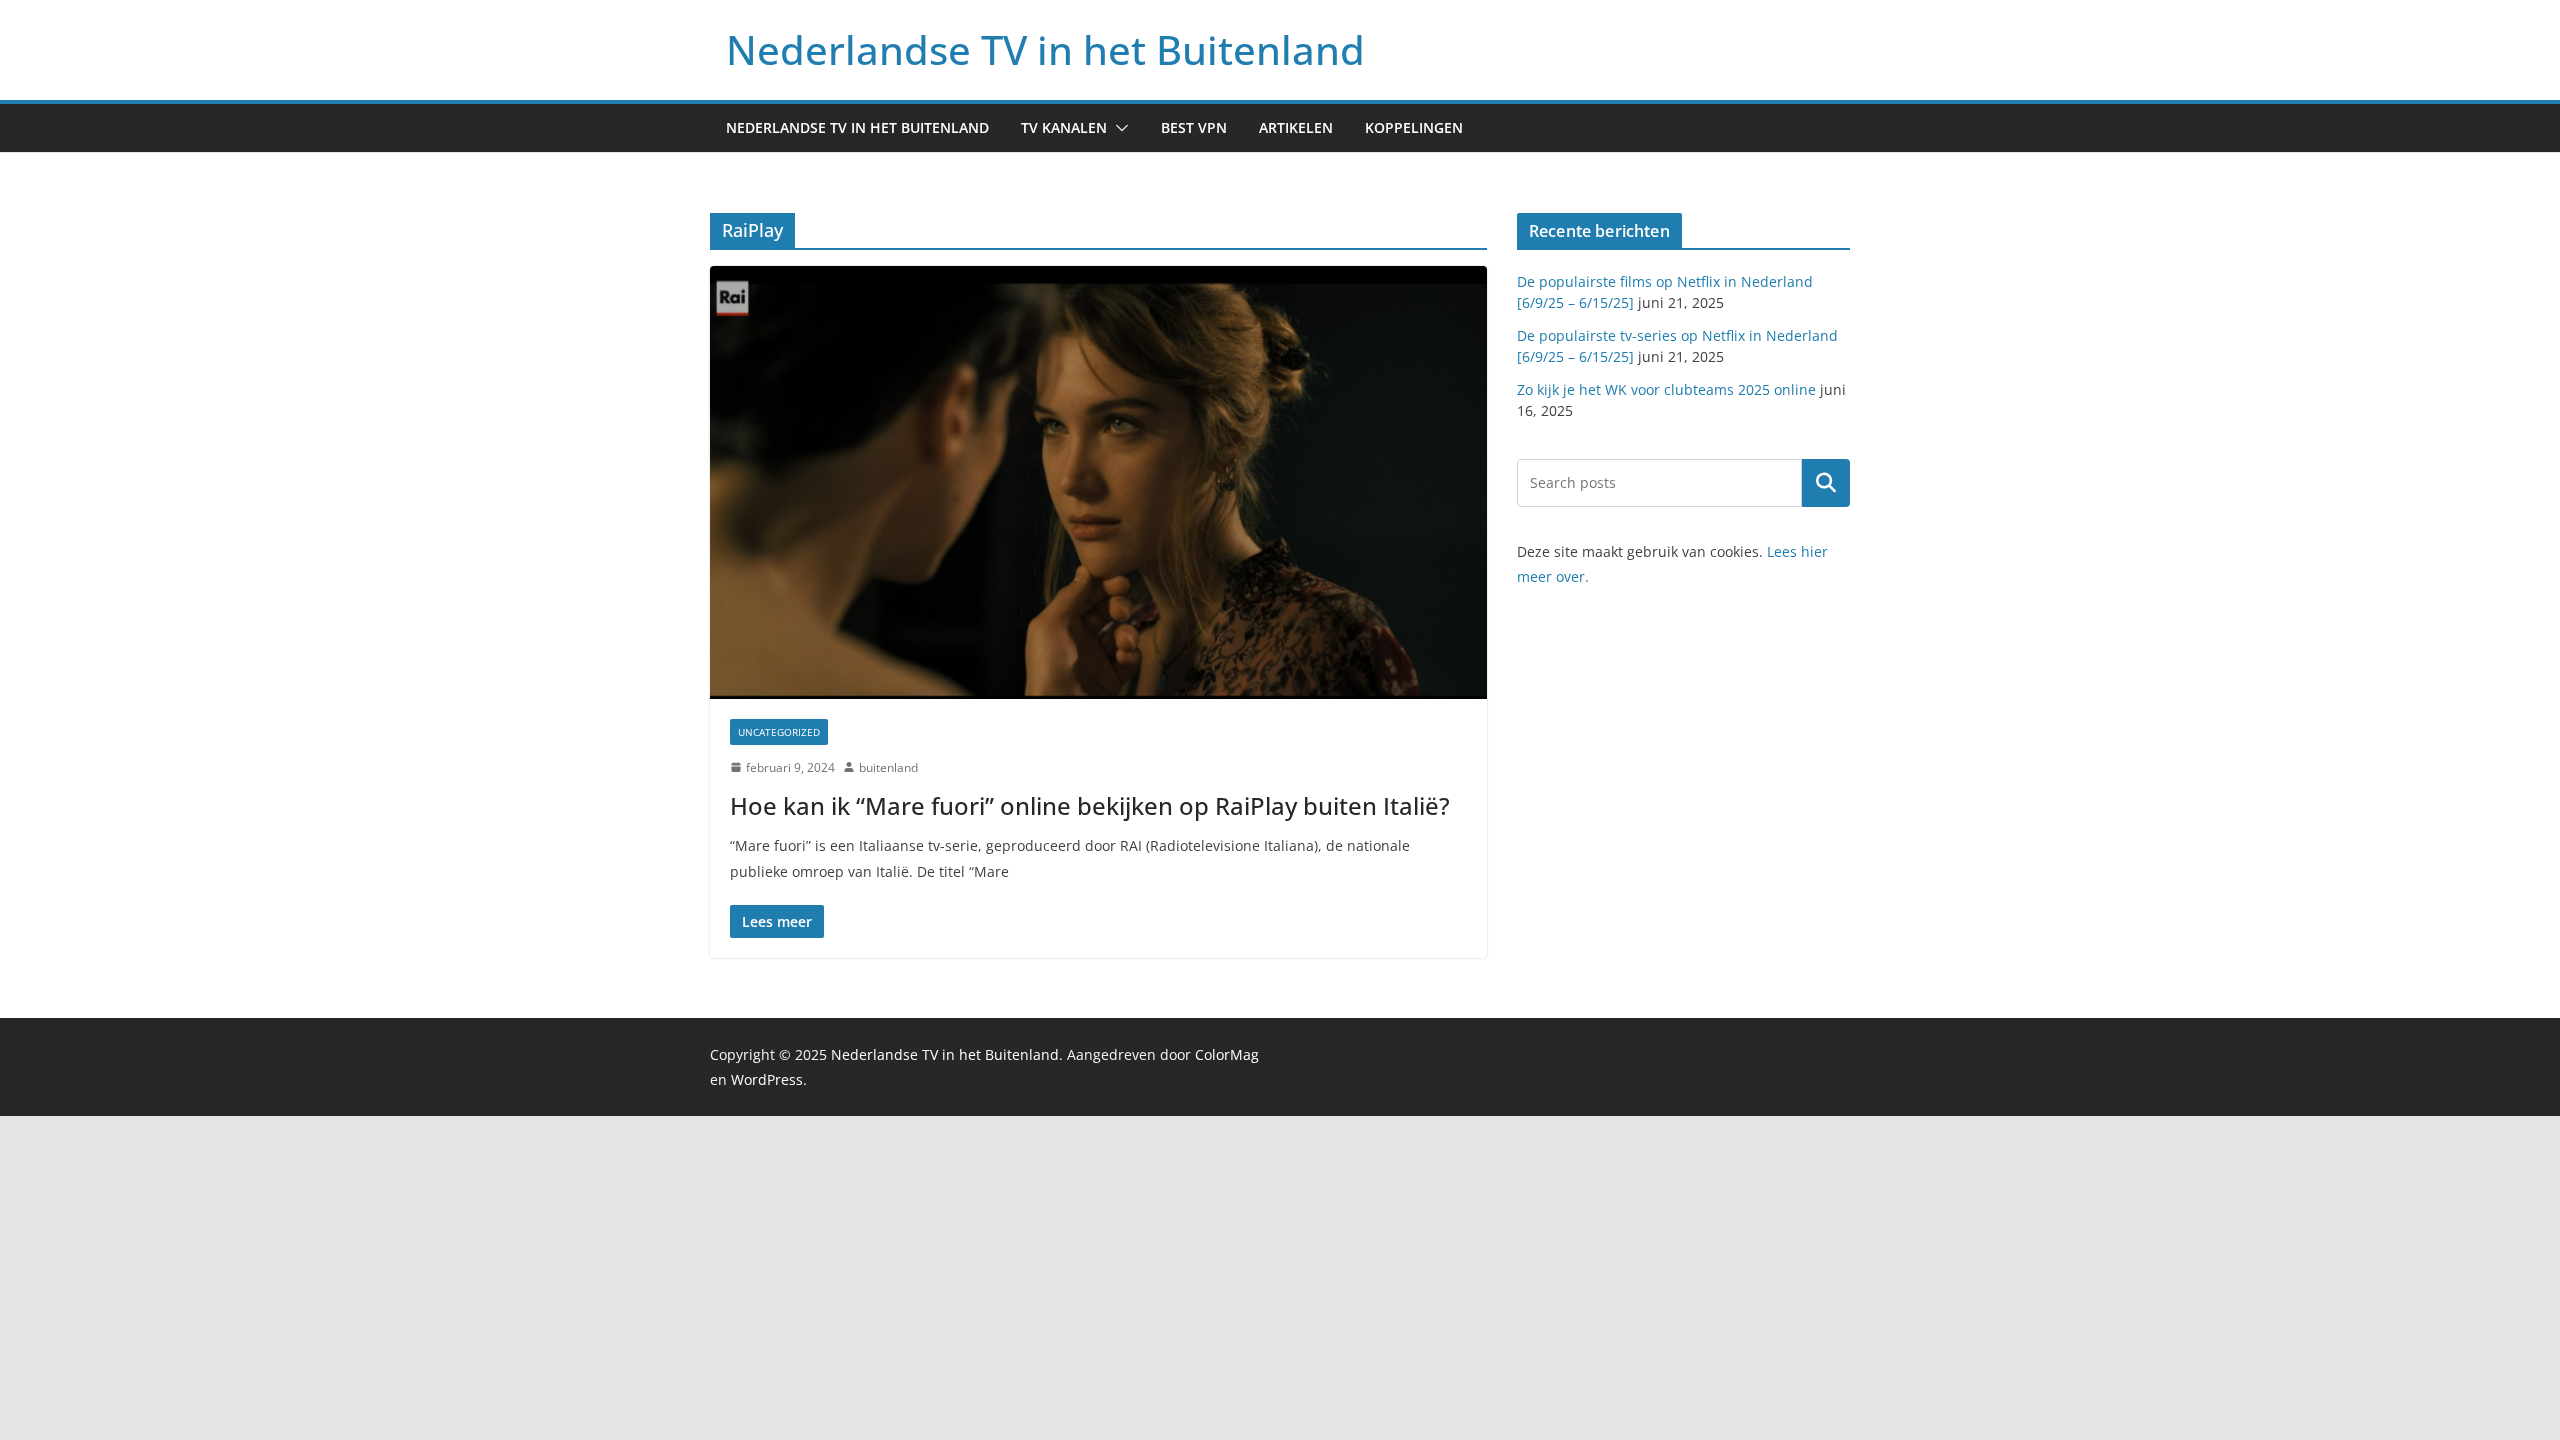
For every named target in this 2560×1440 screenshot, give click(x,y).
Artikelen (1296, 127)
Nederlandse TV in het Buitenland (1045, 49)
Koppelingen (1414, 127)
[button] (1118, 128)
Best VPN (1194, 127)
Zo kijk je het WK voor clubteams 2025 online (1666, 389)
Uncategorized (779, 732)
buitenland (888, 767)
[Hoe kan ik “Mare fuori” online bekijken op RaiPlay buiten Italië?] (1098, 482)
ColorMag (1227, 1054)
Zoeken (1826, 483)
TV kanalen (1064, 127)
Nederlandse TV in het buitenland (857, 127)
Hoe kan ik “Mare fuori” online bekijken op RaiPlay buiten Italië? (1090, 805)
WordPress (767, 1079)
